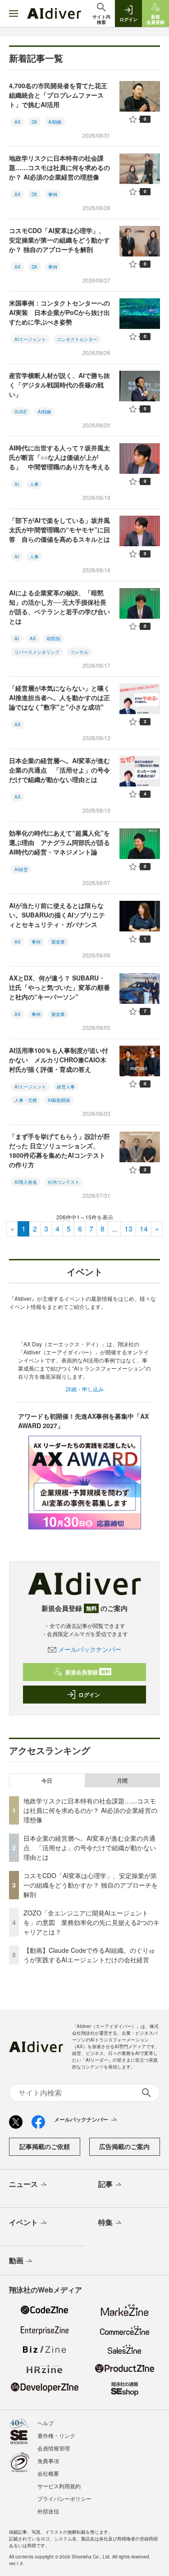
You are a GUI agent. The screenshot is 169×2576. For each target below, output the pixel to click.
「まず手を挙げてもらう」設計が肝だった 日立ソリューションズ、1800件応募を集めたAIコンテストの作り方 (59, 1150)
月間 (122, 1780)
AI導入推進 (26, 1182)
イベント (23, 2222)
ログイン (89, 1695)
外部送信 (48, 2511)
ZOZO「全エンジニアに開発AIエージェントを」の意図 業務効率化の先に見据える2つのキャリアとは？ (91, 1922)
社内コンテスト (64, 1182)
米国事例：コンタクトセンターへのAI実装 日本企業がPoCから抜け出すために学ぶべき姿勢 (59, 312)
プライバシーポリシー (64, 2498)
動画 (16, 2260)
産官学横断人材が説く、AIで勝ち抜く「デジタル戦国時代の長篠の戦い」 (59, 385)
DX (34, 122)
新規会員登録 (88, 1672)
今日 (47, 1780)
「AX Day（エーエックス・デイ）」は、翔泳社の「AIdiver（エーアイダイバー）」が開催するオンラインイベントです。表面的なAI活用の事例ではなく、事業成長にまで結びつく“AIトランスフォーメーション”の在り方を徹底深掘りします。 (84, 1360)
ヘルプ (46, 2423)
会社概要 (48, 2473)
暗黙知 (54, 638)
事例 (53, 194)
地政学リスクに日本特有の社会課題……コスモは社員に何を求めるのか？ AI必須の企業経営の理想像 (59, 167)
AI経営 (21, 869)
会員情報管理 (54, 2448)
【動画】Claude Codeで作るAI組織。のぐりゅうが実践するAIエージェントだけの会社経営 (89, 1955)
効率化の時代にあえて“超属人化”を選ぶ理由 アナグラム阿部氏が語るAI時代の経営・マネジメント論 (59, 842)
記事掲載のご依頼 (45, 2146)
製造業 (58, 942)
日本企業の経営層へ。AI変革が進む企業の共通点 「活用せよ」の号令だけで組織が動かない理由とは (59, 770)
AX (18, 122)
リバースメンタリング (37, 652)
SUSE (21, 412)
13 (128, 1229)
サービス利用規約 (59, 2486)
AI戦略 (55, 122)
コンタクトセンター (77, 339)
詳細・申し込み (85, 1389)
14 (144, 1229)
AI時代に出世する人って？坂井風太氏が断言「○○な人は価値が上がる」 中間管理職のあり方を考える (59, 457)
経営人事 (66, 1087)
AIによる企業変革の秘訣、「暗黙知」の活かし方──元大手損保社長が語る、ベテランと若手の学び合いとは (59, 607)
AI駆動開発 (59, 1100)
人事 (34, 484)
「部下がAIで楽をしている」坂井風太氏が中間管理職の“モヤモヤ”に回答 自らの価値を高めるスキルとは (59, 530)
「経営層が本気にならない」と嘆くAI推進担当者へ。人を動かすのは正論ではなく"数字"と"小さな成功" (59, 697)
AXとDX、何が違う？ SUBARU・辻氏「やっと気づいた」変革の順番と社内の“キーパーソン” (59, 987)
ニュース (23, 2184)
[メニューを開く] (14, 13)
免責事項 (48, 2461)
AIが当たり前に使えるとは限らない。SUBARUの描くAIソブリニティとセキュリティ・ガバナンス (57, 915)
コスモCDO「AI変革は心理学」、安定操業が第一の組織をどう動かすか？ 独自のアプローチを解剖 (59, 240)
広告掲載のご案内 (124, 2146)
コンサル (79, 652)
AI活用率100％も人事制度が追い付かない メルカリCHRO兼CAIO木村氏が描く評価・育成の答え (59, 1060)
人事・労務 (26, 1100)
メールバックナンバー (90, 1649)
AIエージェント (30, 339)
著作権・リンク (56, 2435)
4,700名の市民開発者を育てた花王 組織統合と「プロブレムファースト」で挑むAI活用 (61, 95)
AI (17, 484)
